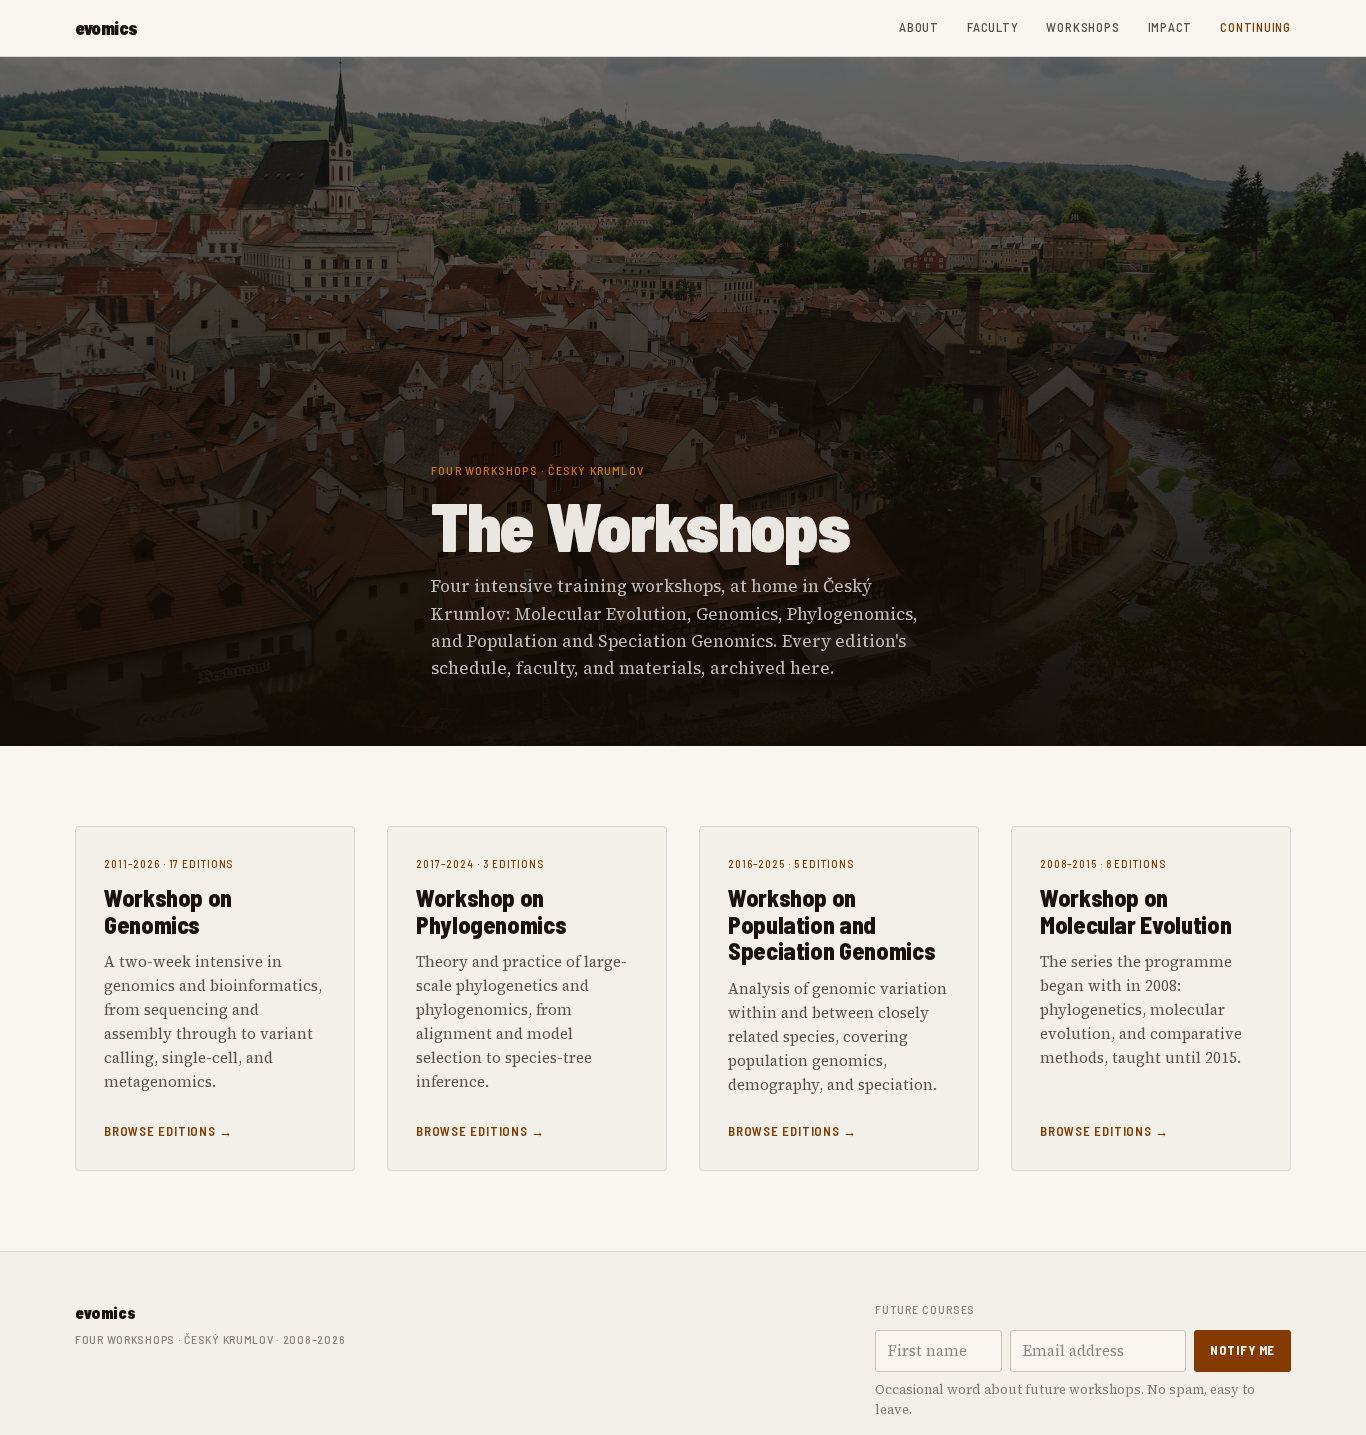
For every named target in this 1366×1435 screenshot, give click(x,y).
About (919, 27)
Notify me (1242, 1350)
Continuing (1255, 27)
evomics (106, 28)
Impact (1170, 27)
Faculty (992, 27)
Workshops (1082, 27)
